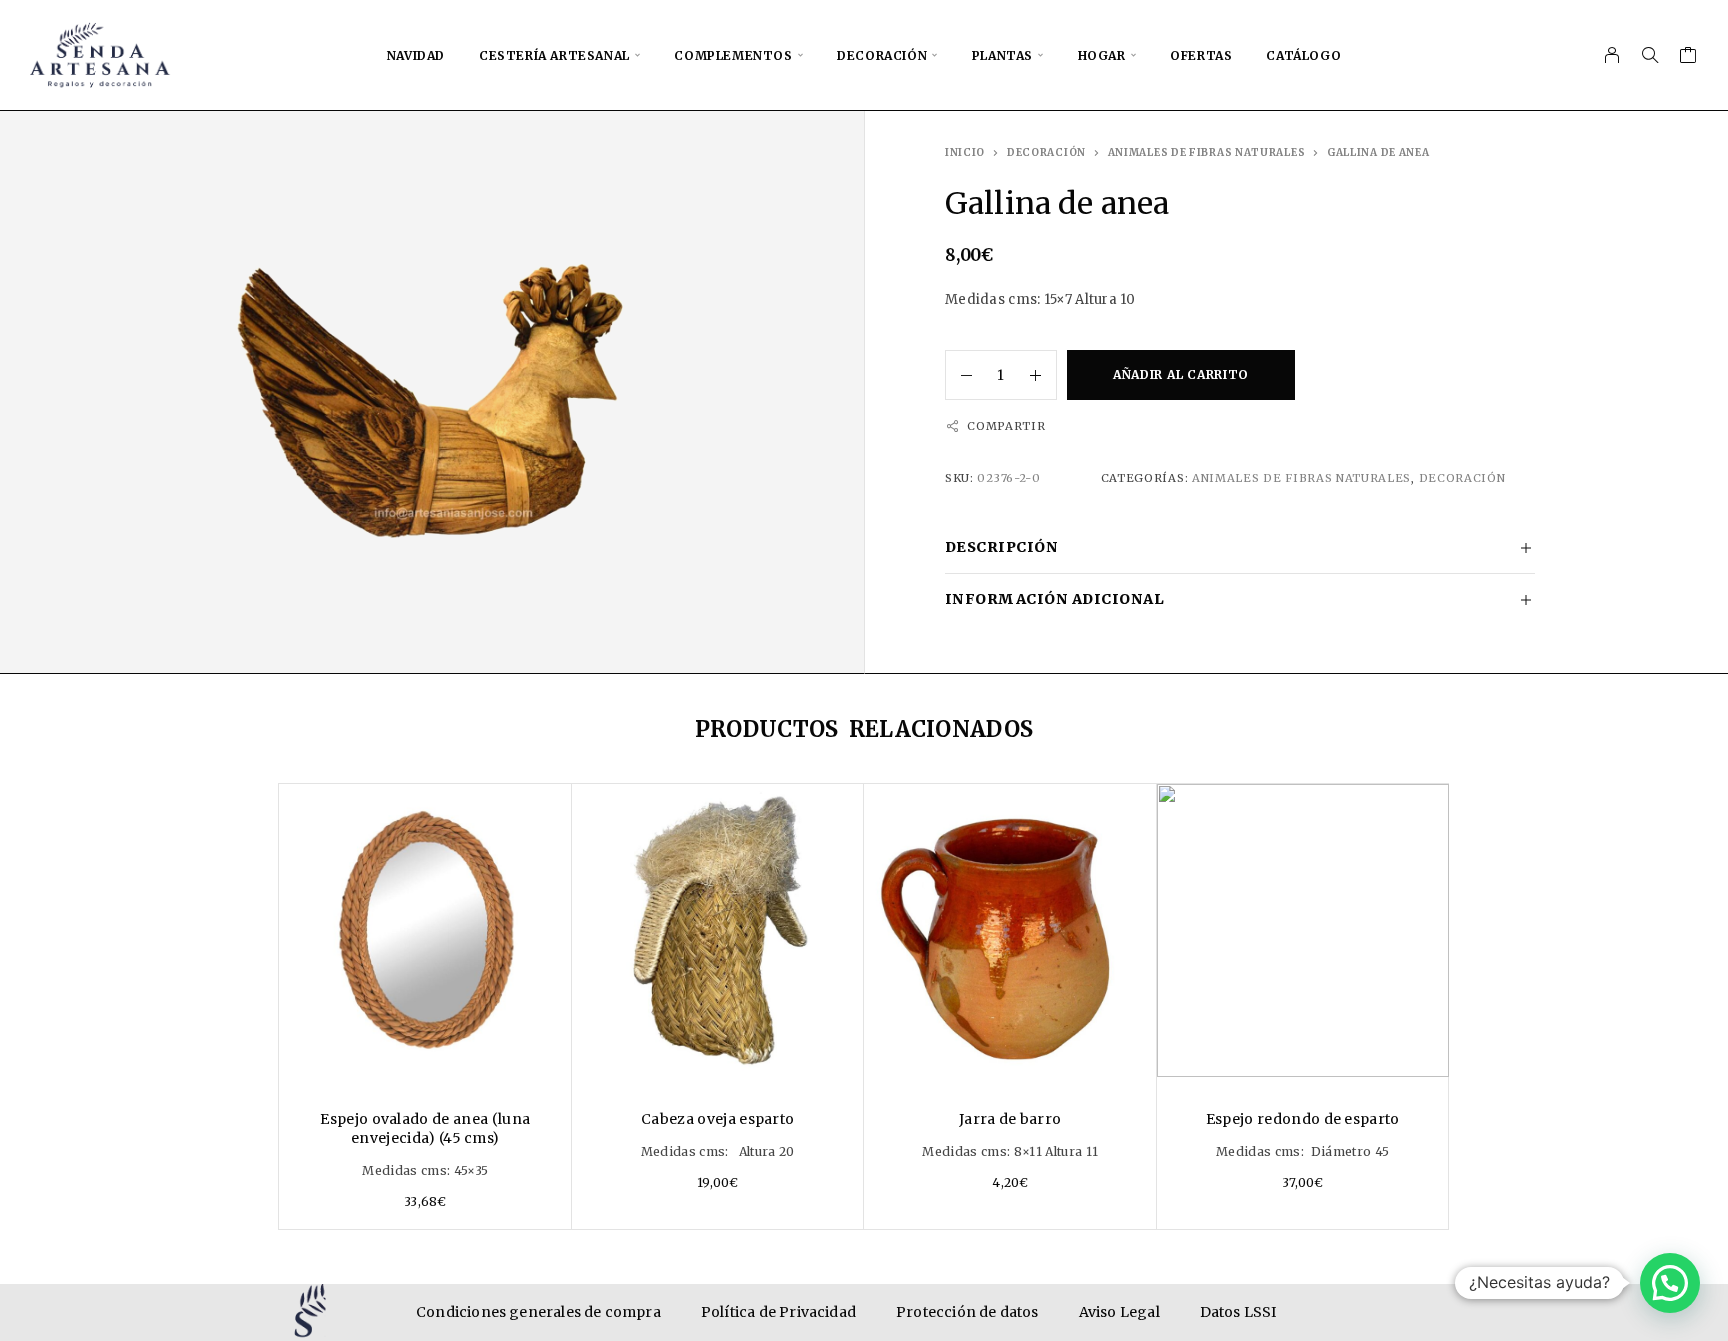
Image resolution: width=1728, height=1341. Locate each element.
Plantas (1002, 55)
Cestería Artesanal (554, 55)
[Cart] (1688, 57)
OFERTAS (1201, 55)
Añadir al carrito (1181, 374)
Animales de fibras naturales (1207, 152)
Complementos (733, 55)
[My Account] (1612, 55)
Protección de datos (967, 1312)
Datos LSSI (1238, 1312)
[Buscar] (1650, 55)
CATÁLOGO (1303, 55)
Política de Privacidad (778, 1312)
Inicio (965, 152)
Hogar (1102, 55)
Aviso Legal (1119, 1312)
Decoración (882, 55)
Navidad (416, 55)
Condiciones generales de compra (538, 1312)
